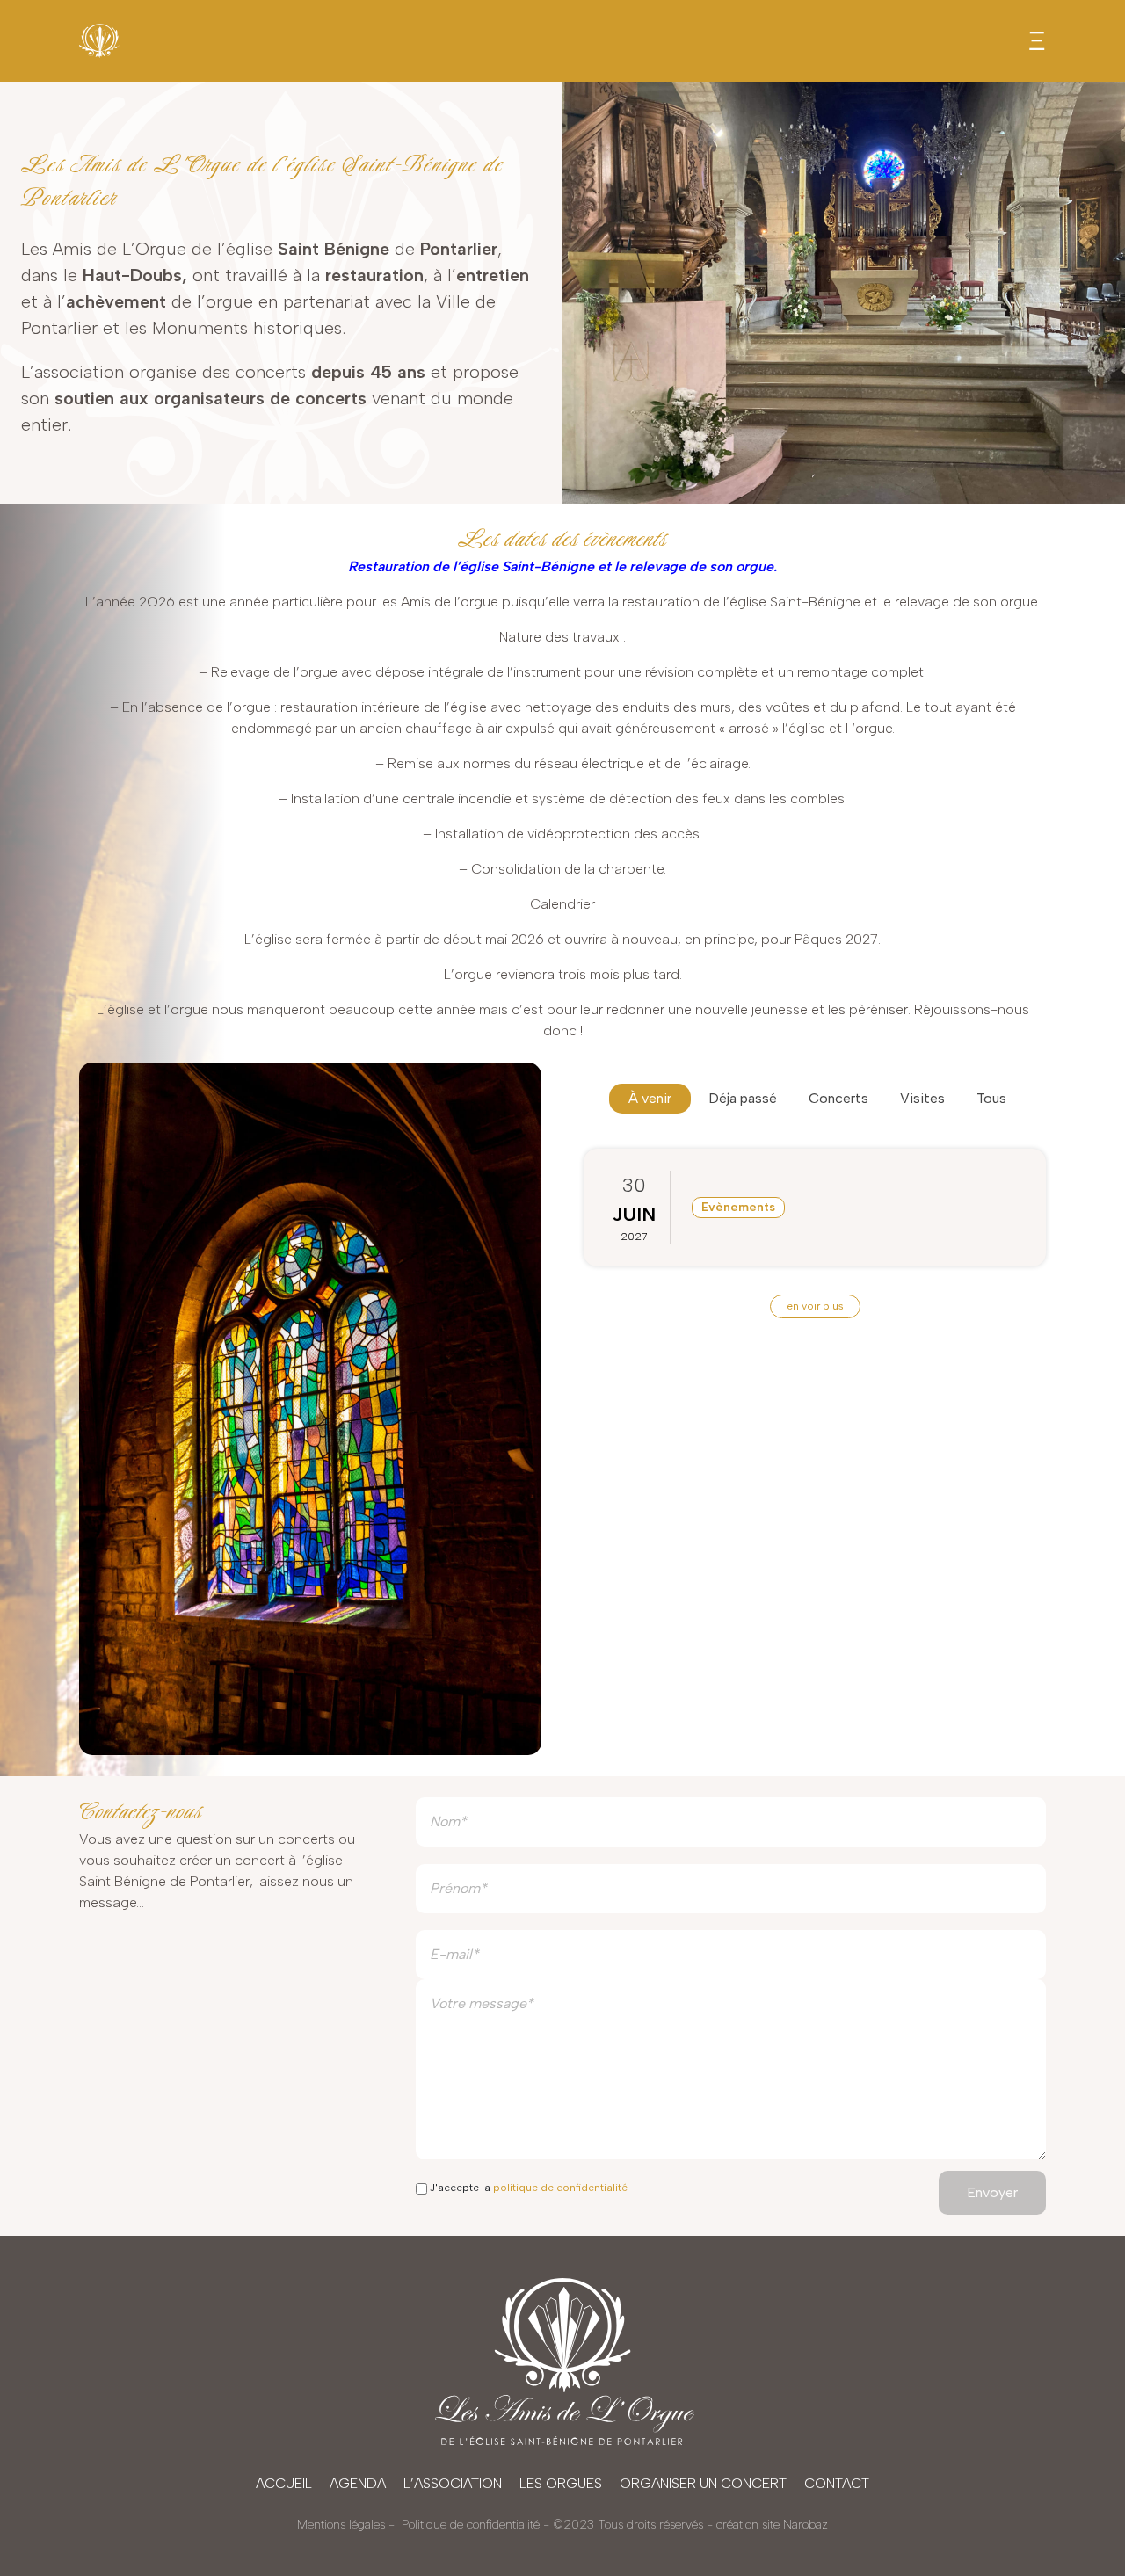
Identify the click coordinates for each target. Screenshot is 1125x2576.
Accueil (284, 2483)
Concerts (838, 1098)
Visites (922, 1098)
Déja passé (743, 1098)
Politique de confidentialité (471, 2525)
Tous (991, 1098)
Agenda (358, 2483)
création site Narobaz (772, 2525)
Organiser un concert (703, 2483)
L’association (453, 2483)
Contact (837, 2483)
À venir (650, 1098)
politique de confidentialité (560, 2188)
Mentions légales (341, 2525)
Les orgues (561, 2483)
